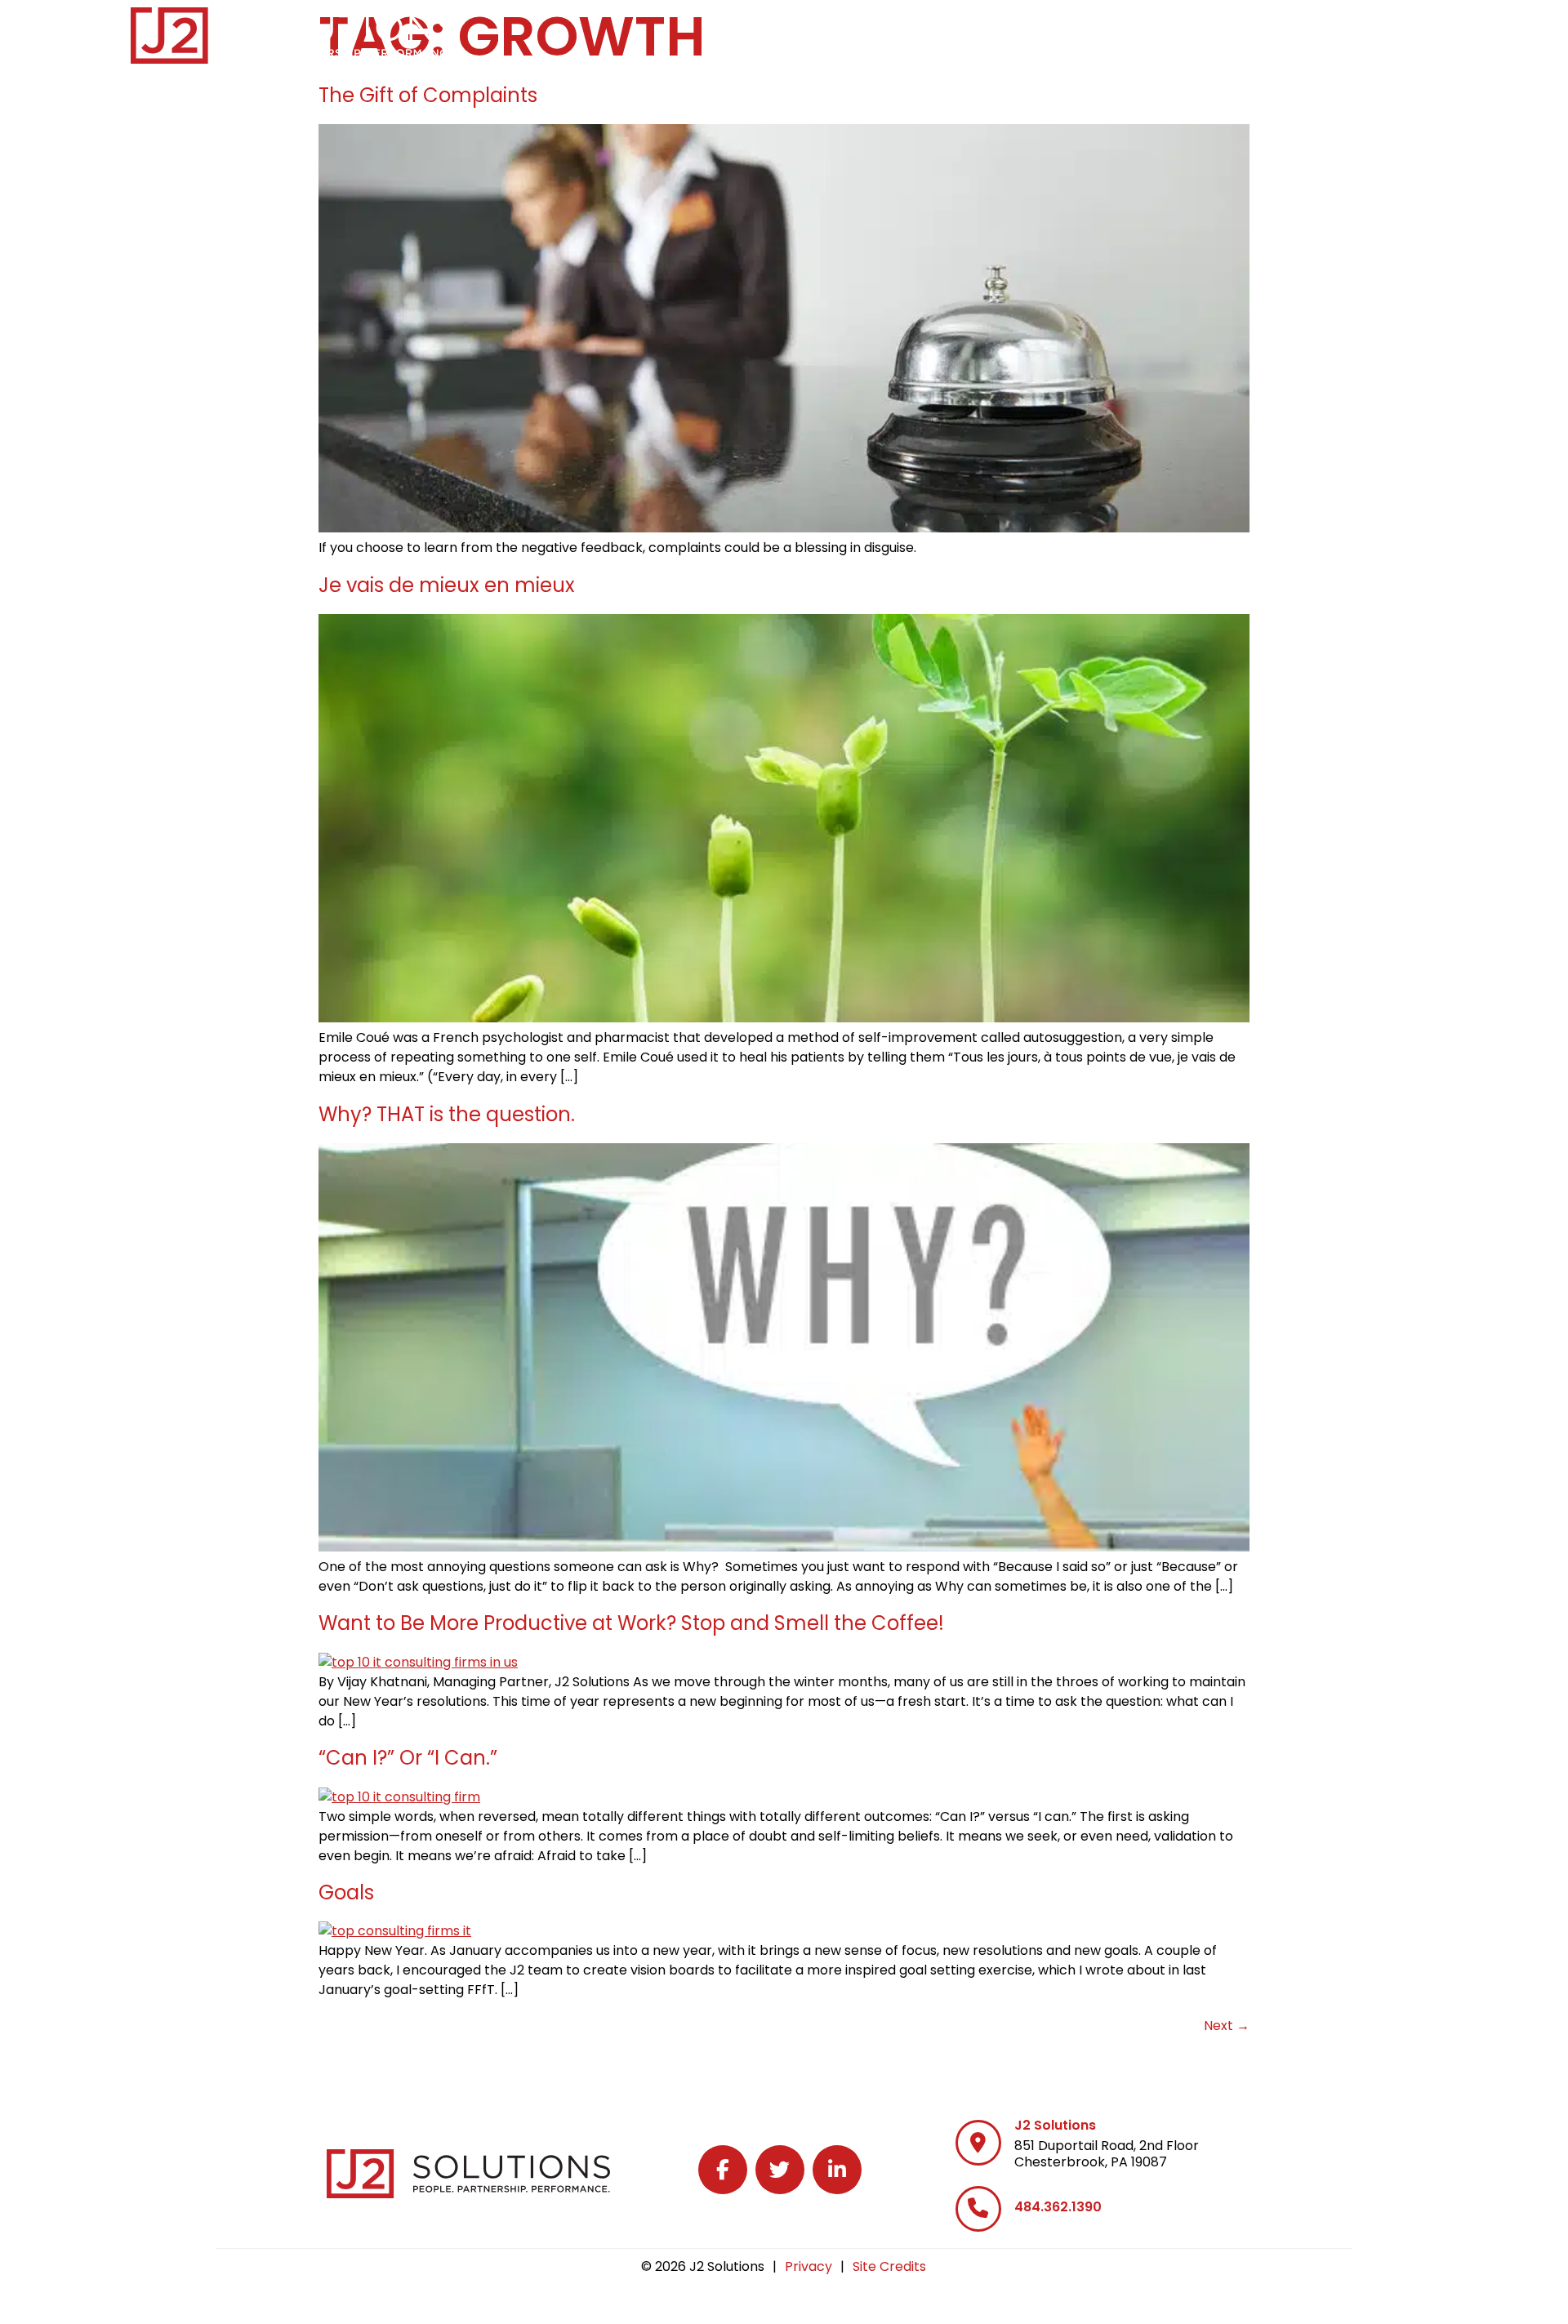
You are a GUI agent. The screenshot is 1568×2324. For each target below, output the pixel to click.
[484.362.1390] (978, 2209)
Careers (1115, 32)
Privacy (808, 2266)
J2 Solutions (1055, 2125)
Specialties (997, 32)
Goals (346, 1892)
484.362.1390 (1058, 2207)
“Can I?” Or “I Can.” (408, 1758)
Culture (1222, 32)
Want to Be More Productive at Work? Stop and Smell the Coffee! (631, 1623)
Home (787, 32)
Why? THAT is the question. (447, 1114)
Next (1227, 2026)
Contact (1402, 32)
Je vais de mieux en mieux (447, 585)
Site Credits (889, 2266)
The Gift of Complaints (428, 95)
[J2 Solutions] (978, 2143)
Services (878, 32)
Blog (1316, 32)
